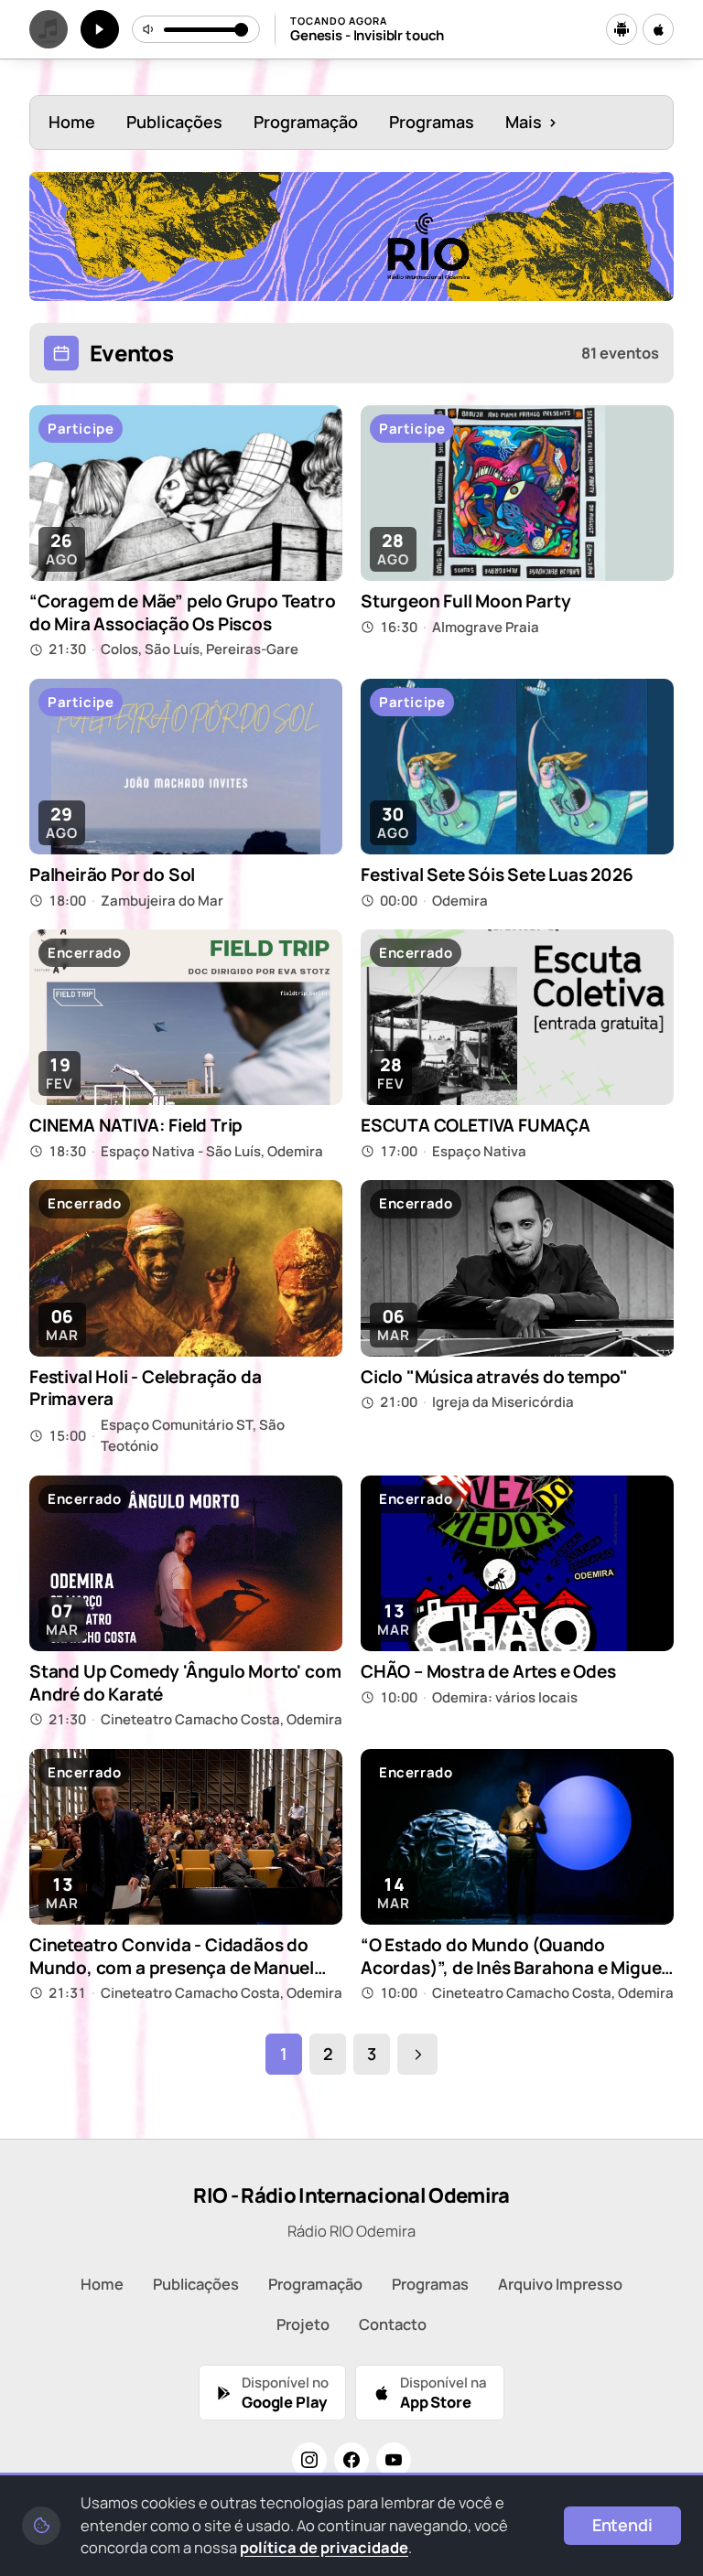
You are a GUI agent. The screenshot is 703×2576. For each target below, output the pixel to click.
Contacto (393, 2324)
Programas (432, 122)
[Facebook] (351, 2460)
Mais (531, 122)
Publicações (174, 122)
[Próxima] (417, 2055)
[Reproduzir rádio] (100, 29)
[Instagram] (309, 2460)
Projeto (303, 2324)
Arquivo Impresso (560, 2284)
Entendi (622, 2525)
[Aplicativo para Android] (622, 29)
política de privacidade (324, 2547)
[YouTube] (394, 2460)
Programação (306, 122)
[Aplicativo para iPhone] (658, 29)
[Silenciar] (149, 29)
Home (72, 122)
